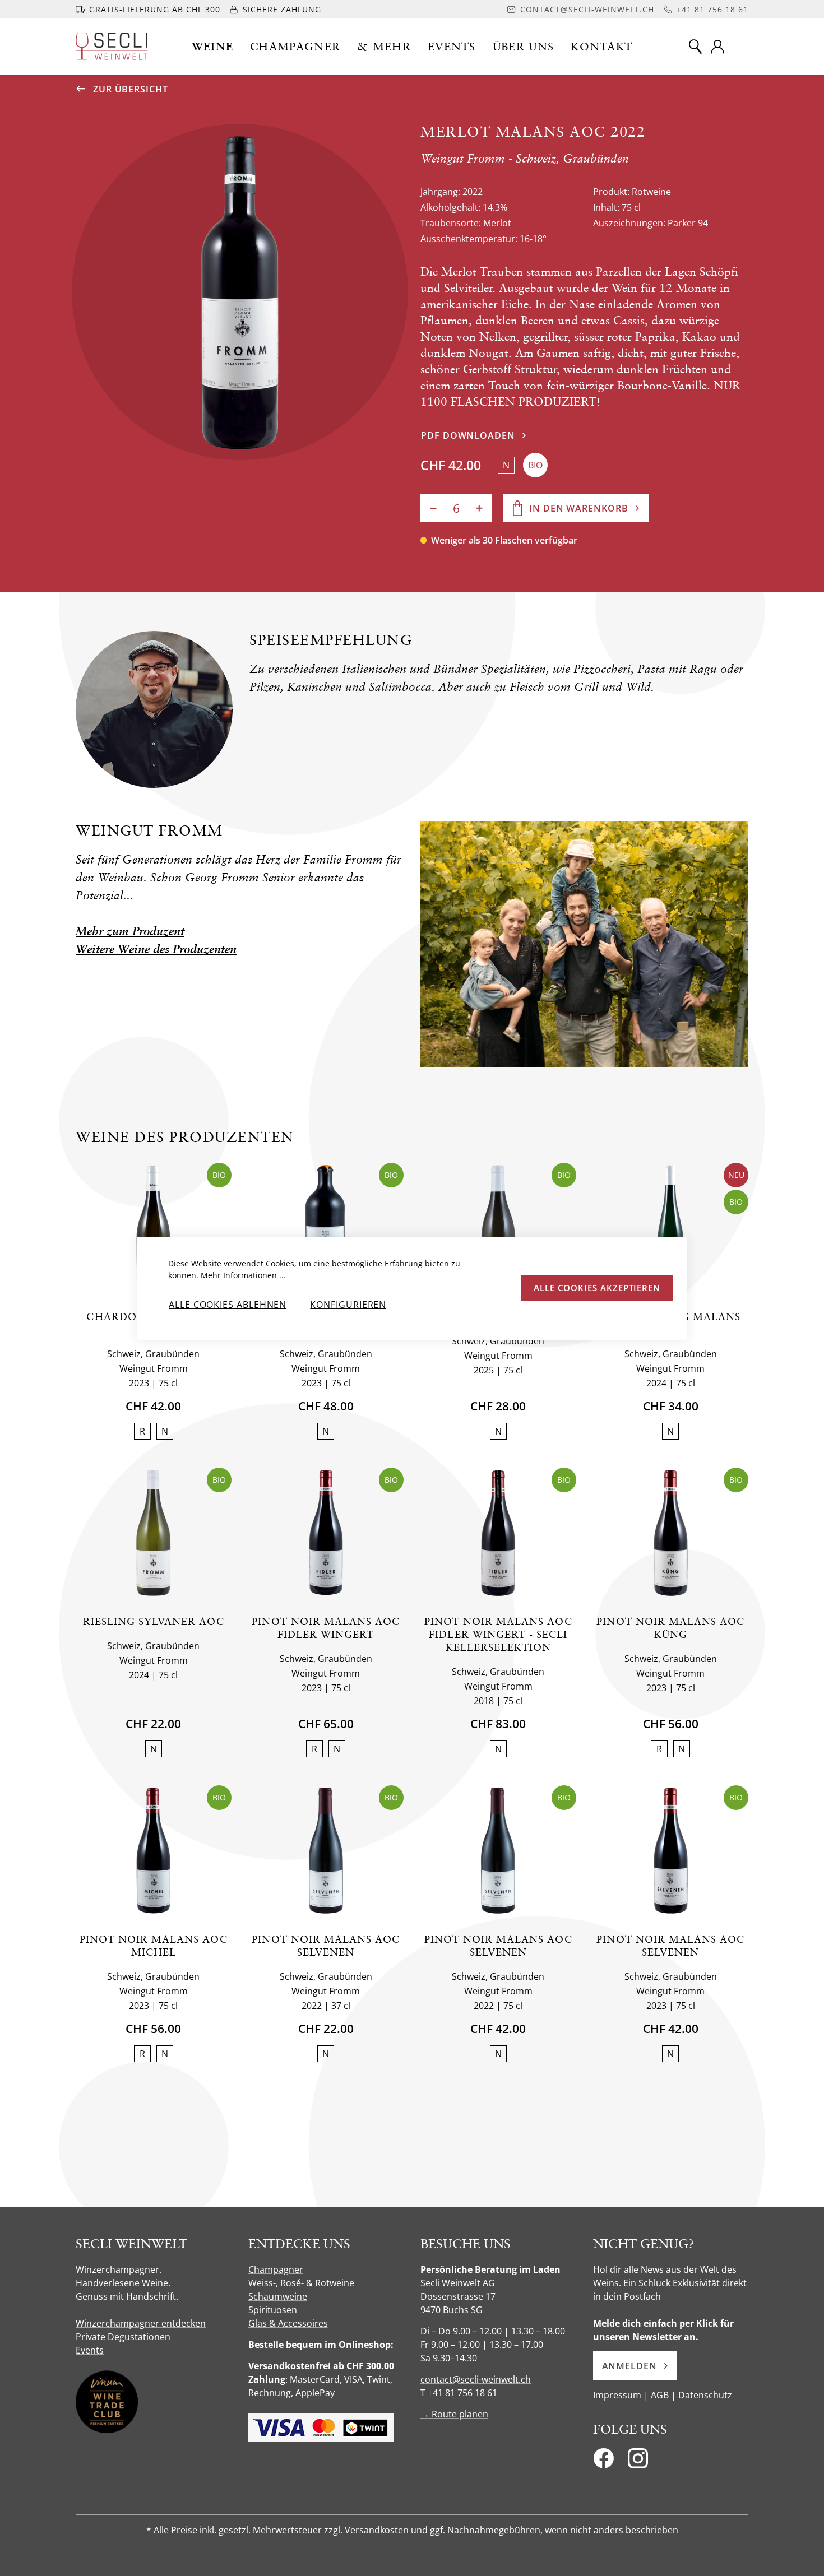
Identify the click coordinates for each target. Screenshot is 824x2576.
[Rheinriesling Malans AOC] (671, 1228)
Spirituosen (273, 2310)
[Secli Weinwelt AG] (112, 46)
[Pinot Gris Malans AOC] (498, 1228)
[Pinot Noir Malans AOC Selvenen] (326, 1851)
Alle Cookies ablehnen (228, 1305)
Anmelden (629, 2366)
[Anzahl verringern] (433, 508)
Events (90, 2350)
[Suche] (695, 47)
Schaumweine (278, 2296)
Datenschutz (705, 2395)
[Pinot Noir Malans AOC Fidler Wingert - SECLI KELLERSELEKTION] (498, 1533)
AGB (660, 2395)
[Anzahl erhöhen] (479, 508)
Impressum (617, 2395)
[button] (213, 47)
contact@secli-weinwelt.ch (476, 2379)
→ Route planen (454, 2414)
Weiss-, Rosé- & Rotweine (301, 2283)
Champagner (276, 2269)
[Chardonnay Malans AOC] (153, 1228)
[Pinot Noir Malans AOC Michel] (153, 1851)
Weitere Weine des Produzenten (156, 949)
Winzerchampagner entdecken (141, 2323)
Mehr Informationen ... (243, 1275)
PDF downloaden (468, 435)
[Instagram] (638, 2462)
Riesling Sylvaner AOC (154, 1621)
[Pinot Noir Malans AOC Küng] (671, 1533)
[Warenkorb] (741, 47)
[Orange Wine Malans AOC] (326, 1228)
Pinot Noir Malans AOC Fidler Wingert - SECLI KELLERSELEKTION (498, 1634)
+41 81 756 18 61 (462, 2393)
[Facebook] (603, 2462)
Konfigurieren (348, 1305)
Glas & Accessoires (288, 2323)
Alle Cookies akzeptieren (597, 1288)
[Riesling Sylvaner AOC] (153, 1533)
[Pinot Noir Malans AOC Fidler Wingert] (326, 1533)
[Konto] (717, 47)
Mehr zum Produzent (130, 931)
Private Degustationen (123, 2337)
